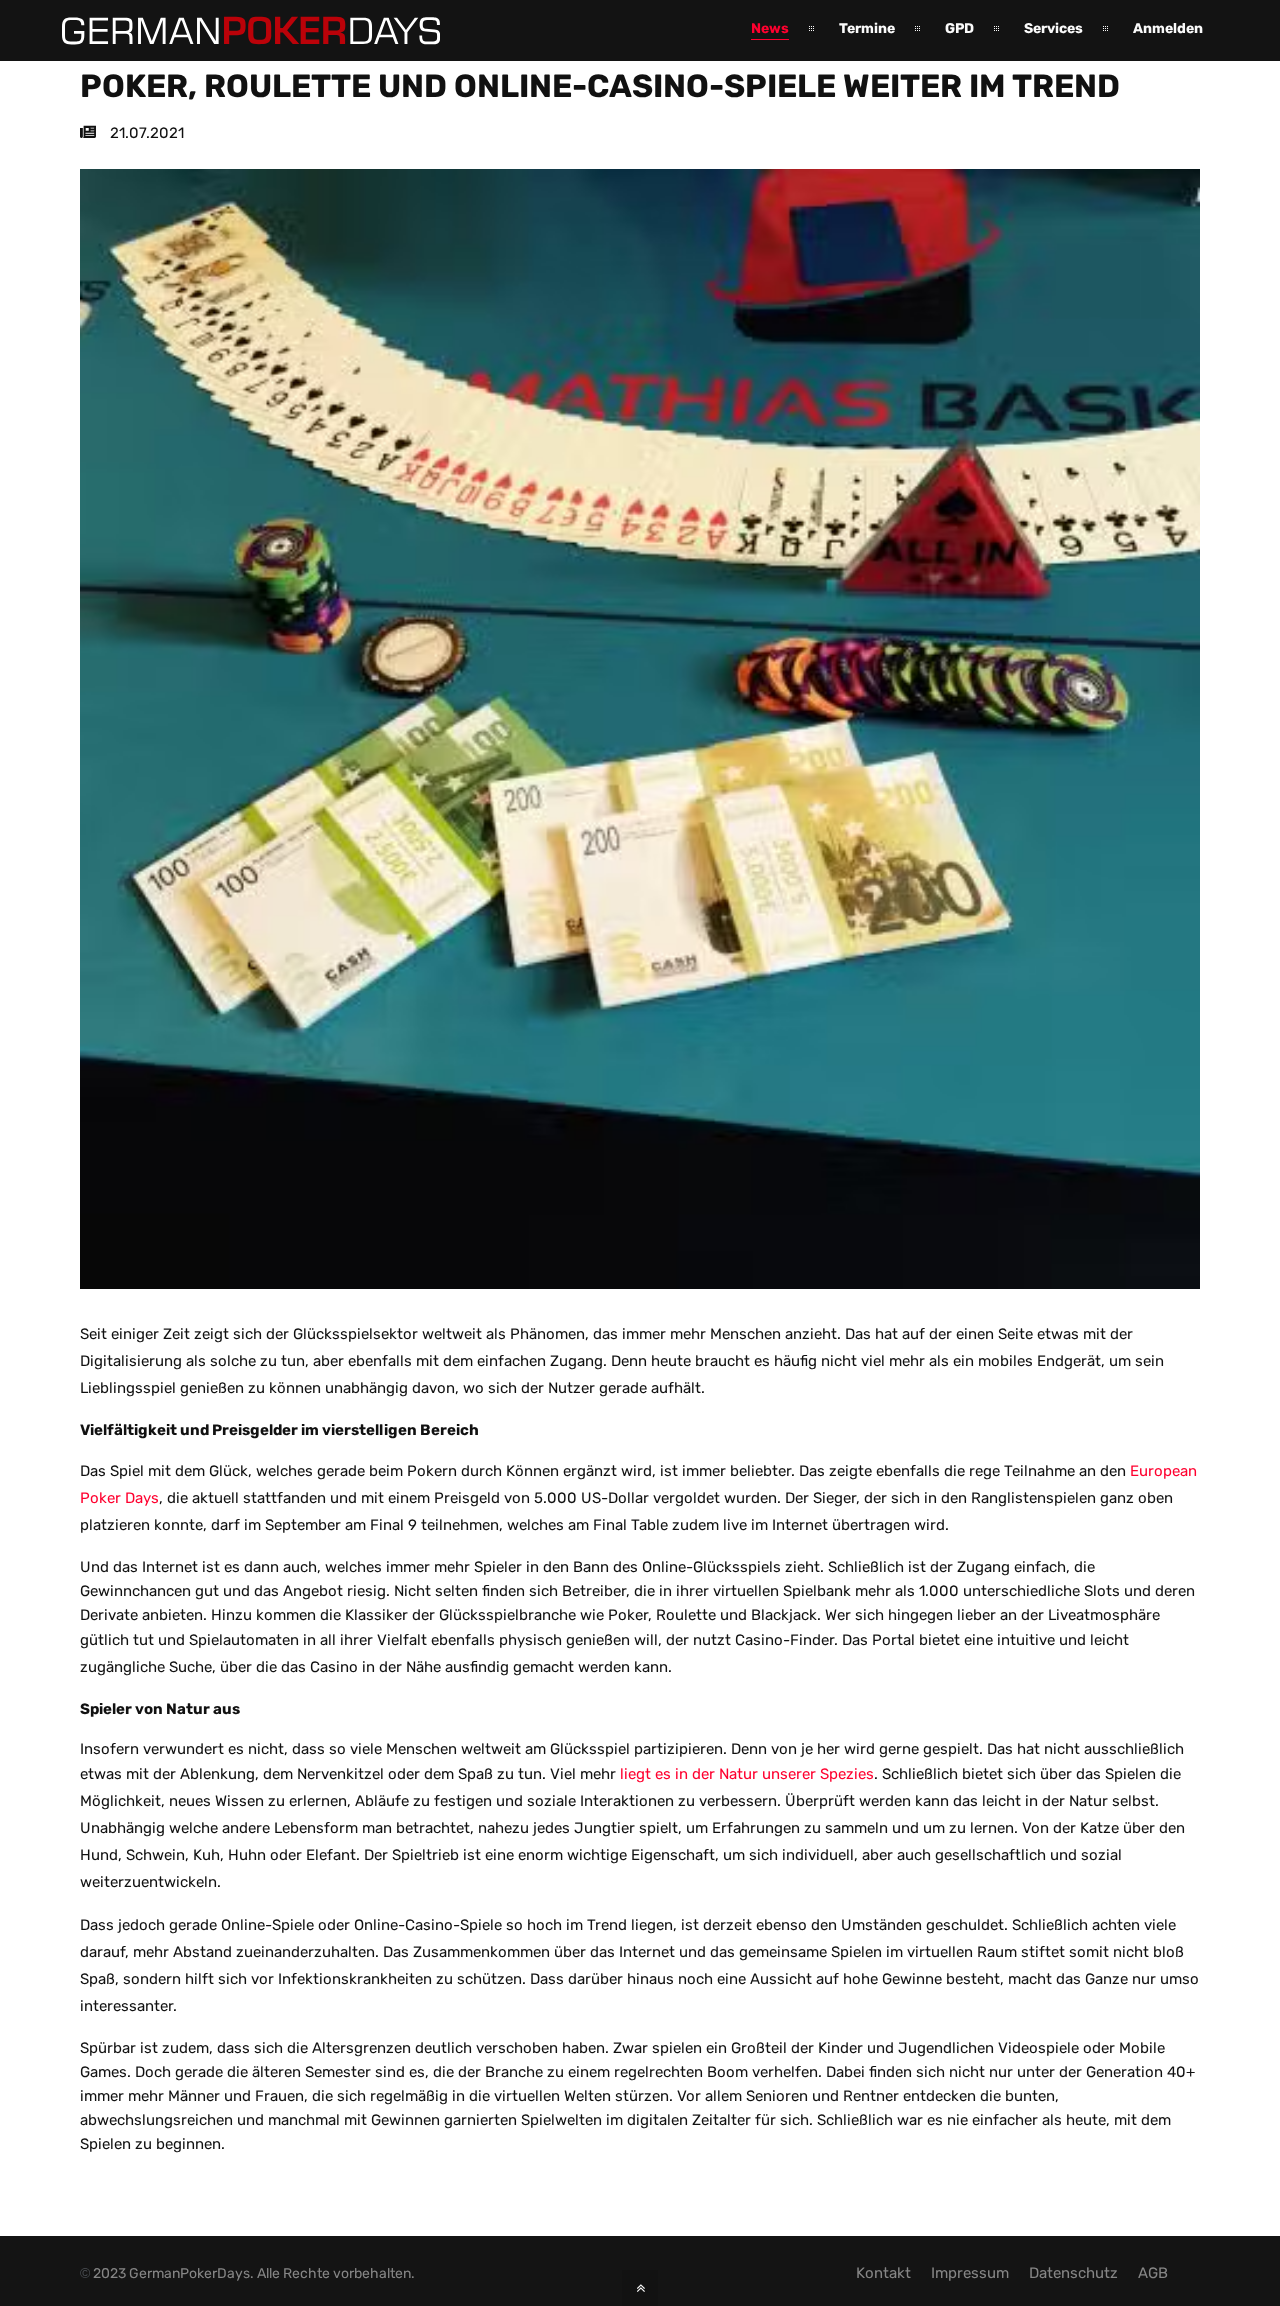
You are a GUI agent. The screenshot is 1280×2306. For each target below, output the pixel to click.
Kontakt (883, 2273)
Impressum (970, 2273)
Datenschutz (1073, 2273)
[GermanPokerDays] (236, 33)
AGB (1153, 2273)
